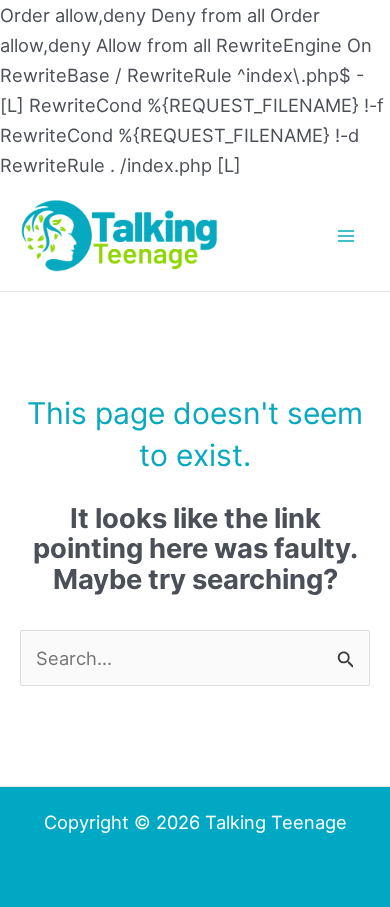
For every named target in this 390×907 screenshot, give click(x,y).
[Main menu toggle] (346, 235)
